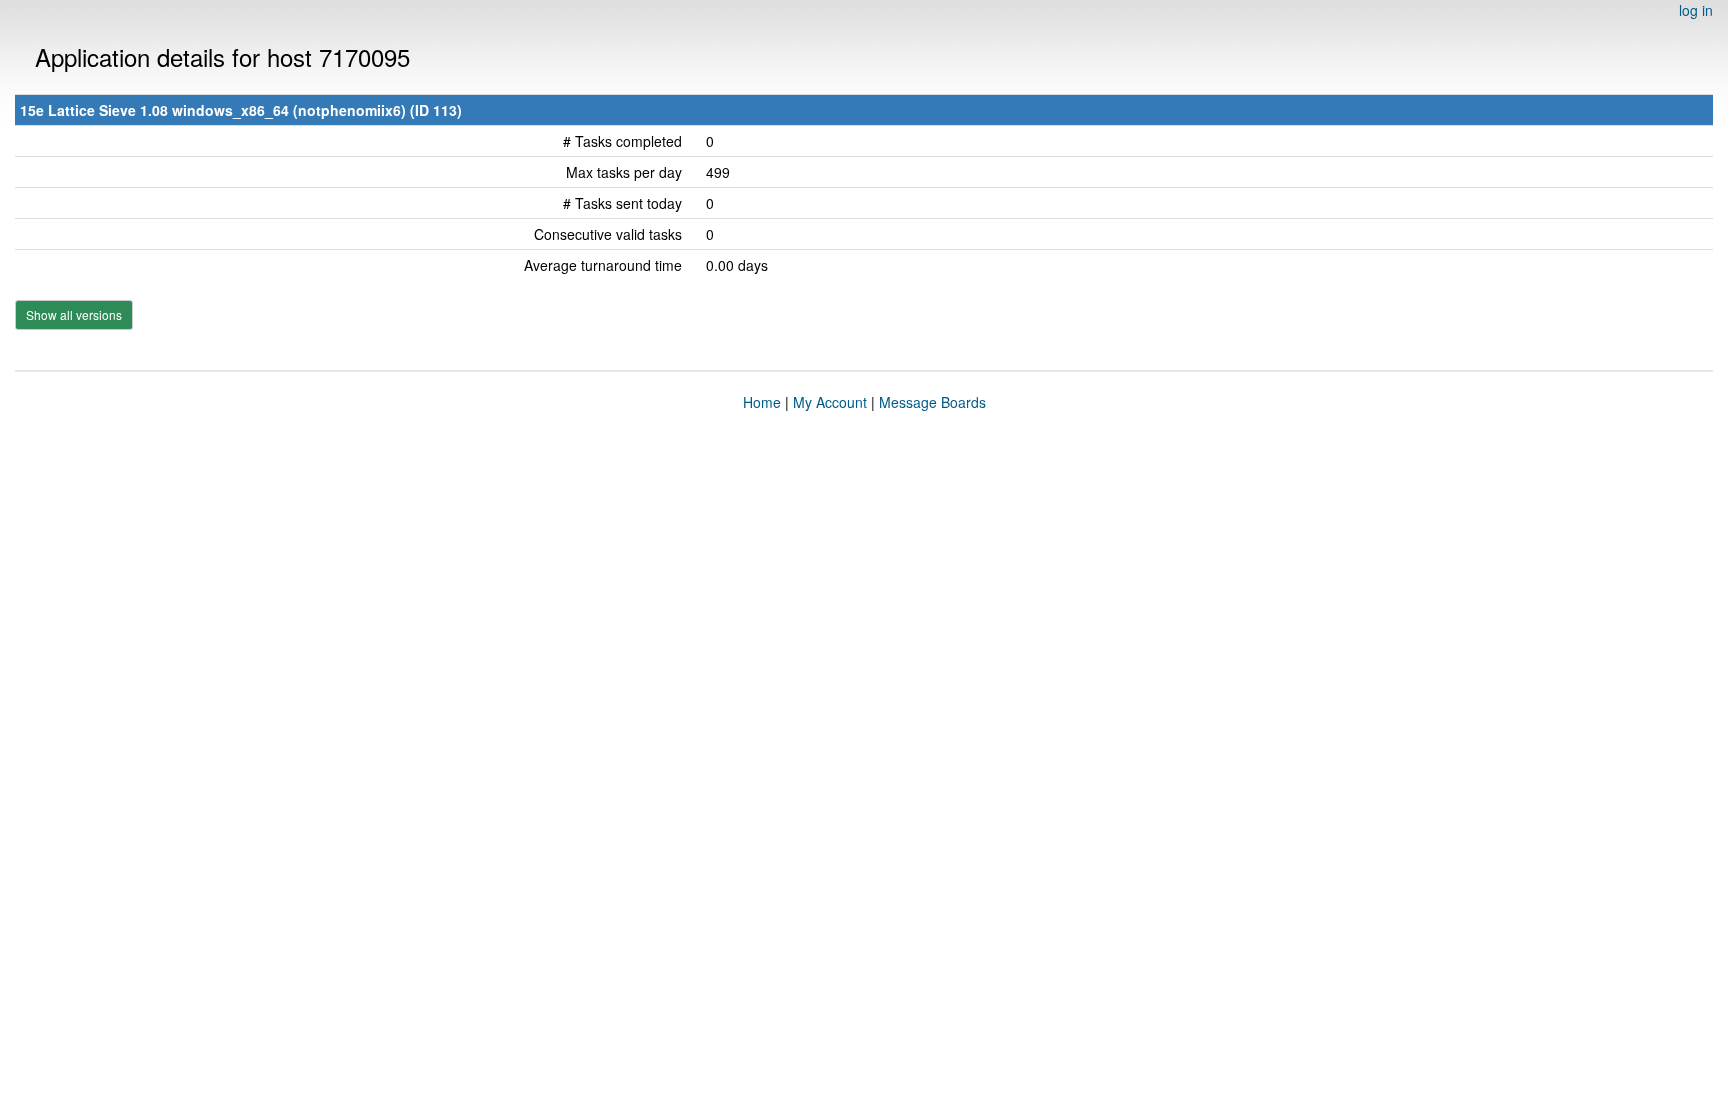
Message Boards (932, 402)
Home (762, 402)
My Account (830, 402)
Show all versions (74, 314)
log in (1696, 10)
